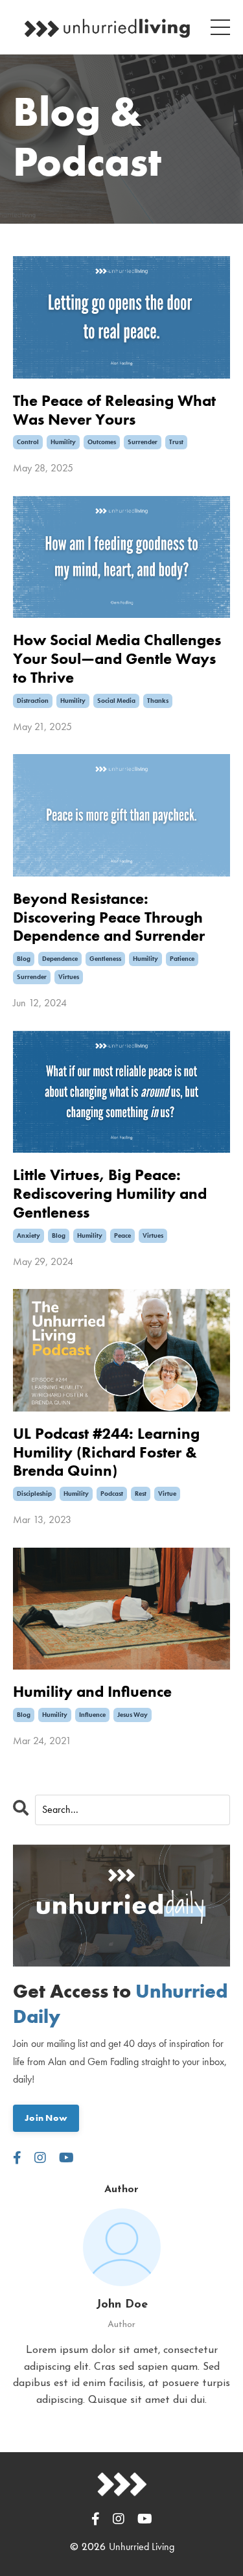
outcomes (102, 442)
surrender (143, 442)
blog (24, 959)
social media (116, 701)
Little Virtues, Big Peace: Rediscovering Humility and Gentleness (110, 1194)
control (28, 442)
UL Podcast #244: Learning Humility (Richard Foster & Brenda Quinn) (106, 1452)
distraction (33, 701)
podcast (112, 1494)
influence (92, 1715)
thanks (158, 701)
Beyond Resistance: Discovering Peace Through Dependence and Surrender (109, 917)
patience (182, 959)
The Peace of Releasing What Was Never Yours (114, 410)
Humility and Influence (92, 1692)
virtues (69, 977)
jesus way (133, 1715)
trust (176, 442)
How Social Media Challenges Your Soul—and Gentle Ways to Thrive (117, 659)
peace (122, 1235)
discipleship (34, 1494)
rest (141, 1494)
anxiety (29, 1235)
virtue (167, 1494)
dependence (60, 959)
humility (63, 442)
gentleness (105, 959)
